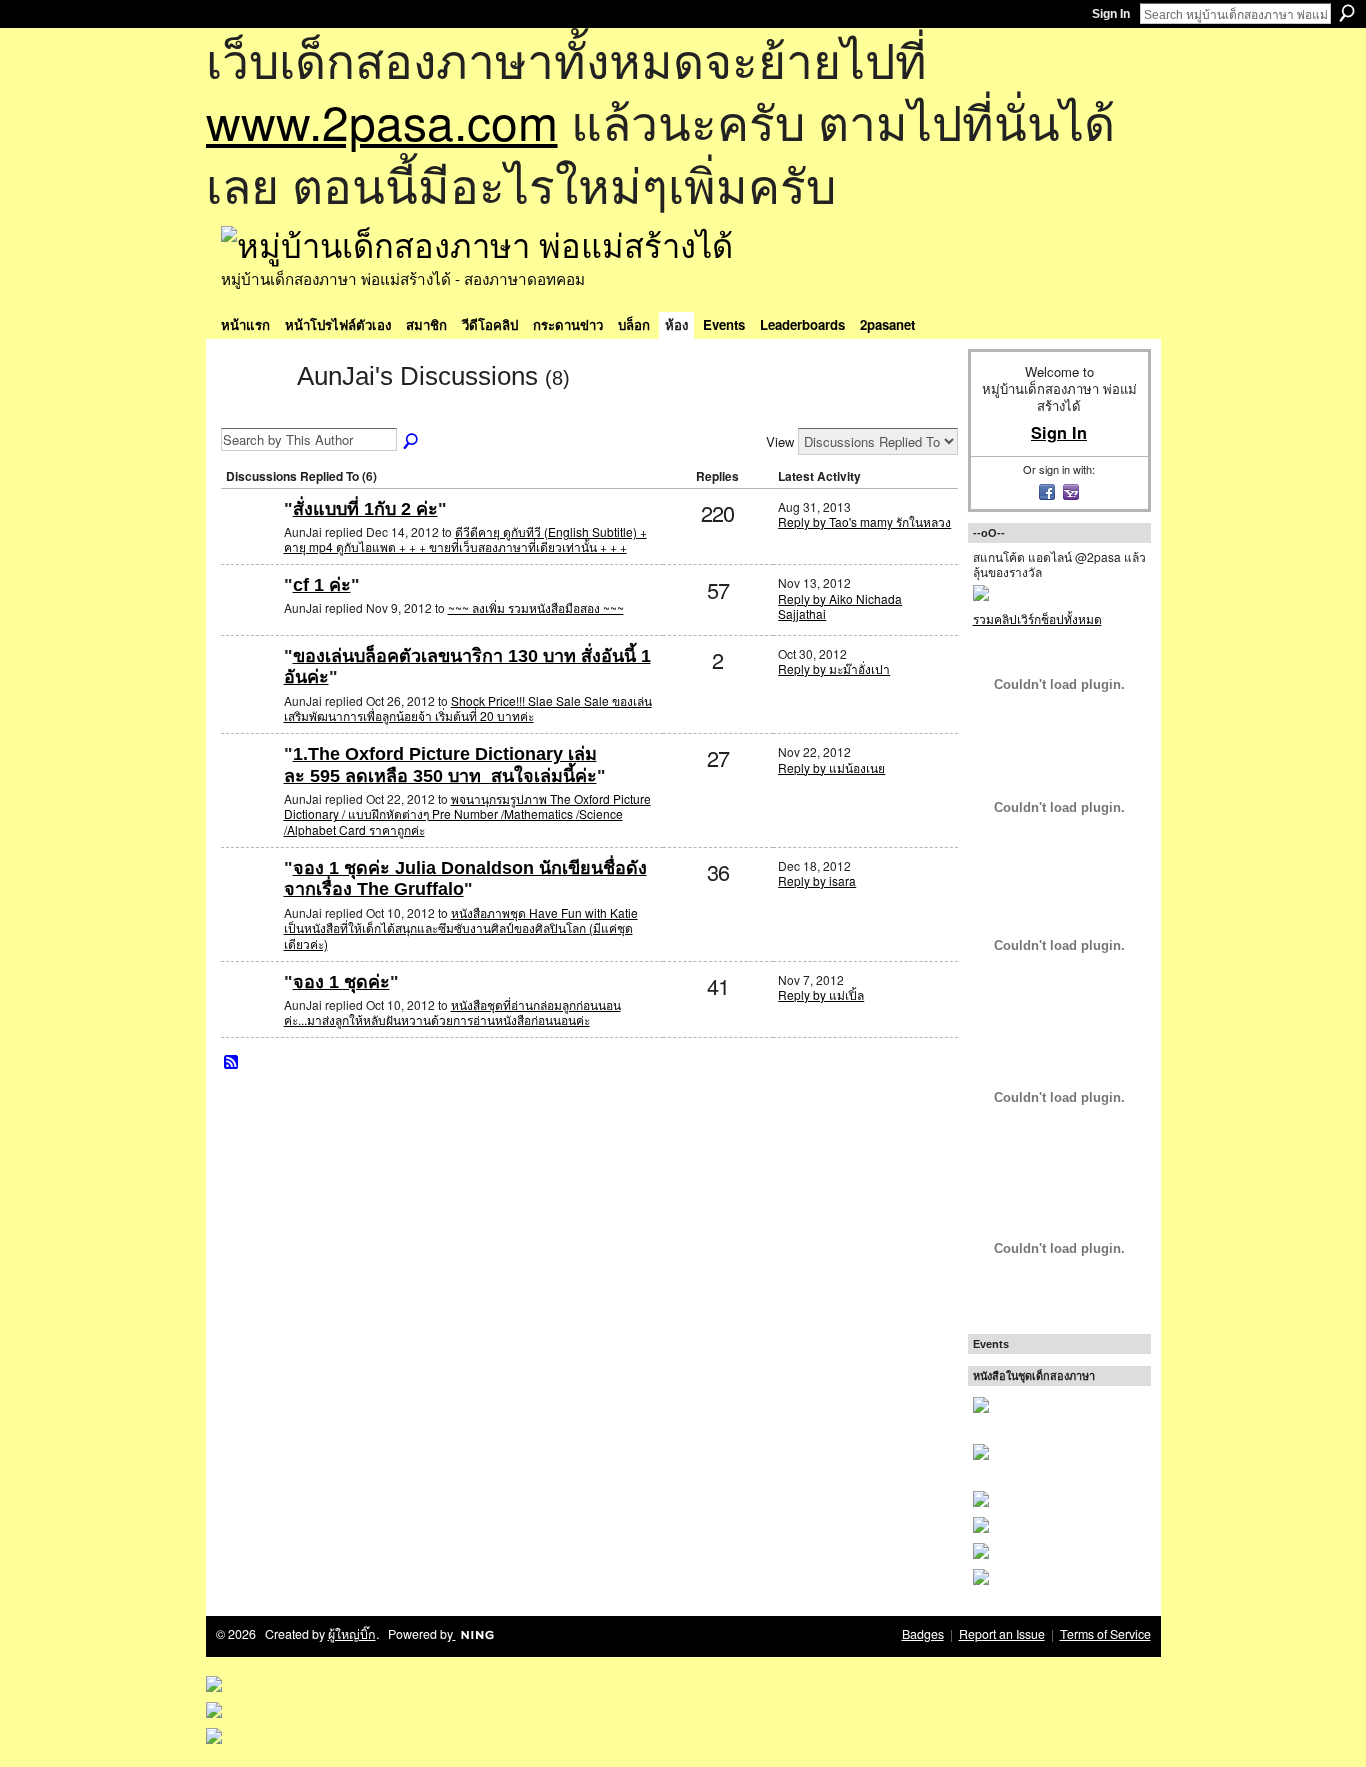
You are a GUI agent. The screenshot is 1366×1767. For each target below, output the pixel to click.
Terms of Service (1105, 1634)
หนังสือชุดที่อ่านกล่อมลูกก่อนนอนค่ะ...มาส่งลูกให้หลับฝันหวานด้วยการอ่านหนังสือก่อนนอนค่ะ (452, 1012)
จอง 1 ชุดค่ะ (341, 982)
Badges (923, 1634)
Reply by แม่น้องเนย (831, 767)
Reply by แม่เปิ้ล (821, 994)
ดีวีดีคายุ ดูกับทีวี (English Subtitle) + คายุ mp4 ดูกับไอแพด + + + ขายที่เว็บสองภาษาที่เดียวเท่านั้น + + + (465, 539)
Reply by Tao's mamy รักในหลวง (864, 521)
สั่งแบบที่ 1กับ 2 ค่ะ (365, 509)
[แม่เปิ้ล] (250, 900)
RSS (232, 1063)
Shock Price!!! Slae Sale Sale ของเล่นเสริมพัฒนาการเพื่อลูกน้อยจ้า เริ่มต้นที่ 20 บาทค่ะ (468, 708)
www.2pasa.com (382, 120)
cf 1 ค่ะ (322, 585)
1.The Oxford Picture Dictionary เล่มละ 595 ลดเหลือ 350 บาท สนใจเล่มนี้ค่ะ (440, 765)
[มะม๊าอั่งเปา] (250, 688)
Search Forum (412, 442)
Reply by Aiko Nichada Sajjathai (840, 606)
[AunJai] (253, 412)
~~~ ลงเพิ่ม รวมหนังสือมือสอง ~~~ (536, 607)
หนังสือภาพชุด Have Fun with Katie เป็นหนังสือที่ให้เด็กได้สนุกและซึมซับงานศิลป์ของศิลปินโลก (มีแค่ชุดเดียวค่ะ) (461, 928)
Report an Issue (1002, 1634)
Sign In (1111, 14)
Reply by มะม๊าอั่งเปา (834, 668)
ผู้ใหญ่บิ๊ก (352, 1634)
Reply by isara (817, 880)
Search (1347, 13)
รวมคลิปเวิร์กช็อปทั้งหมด (1037, 618)
